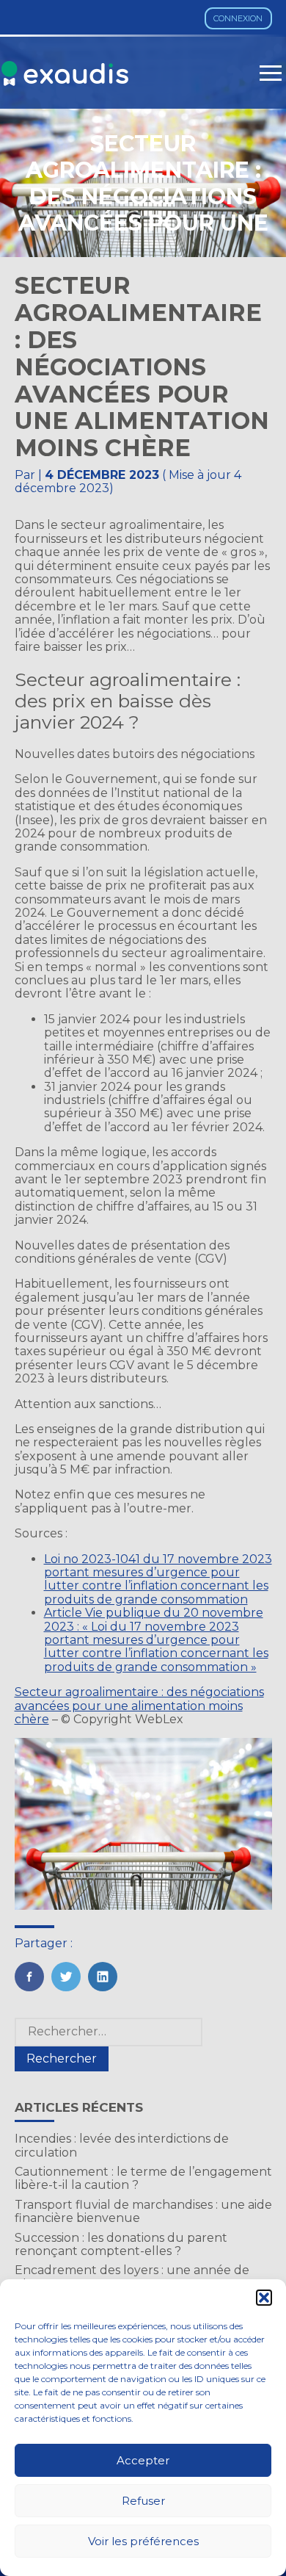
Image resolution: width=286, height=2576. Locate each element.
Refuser (143, 2501)
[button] (264, 2298)
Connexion (238, 18)
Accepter (143, 2460)
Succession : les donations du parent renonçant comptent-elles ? (121, 2244)
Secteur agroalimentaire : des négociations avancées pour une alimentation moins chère (139, 1706)
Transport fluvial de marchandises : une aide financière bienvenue (143, 2211)
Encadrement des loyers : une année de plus (132, 2277)
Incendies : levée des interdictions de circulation (122, 2145)
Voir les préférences (143, 2541)
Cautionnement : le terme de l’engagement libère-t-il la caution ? (143, 2178)
